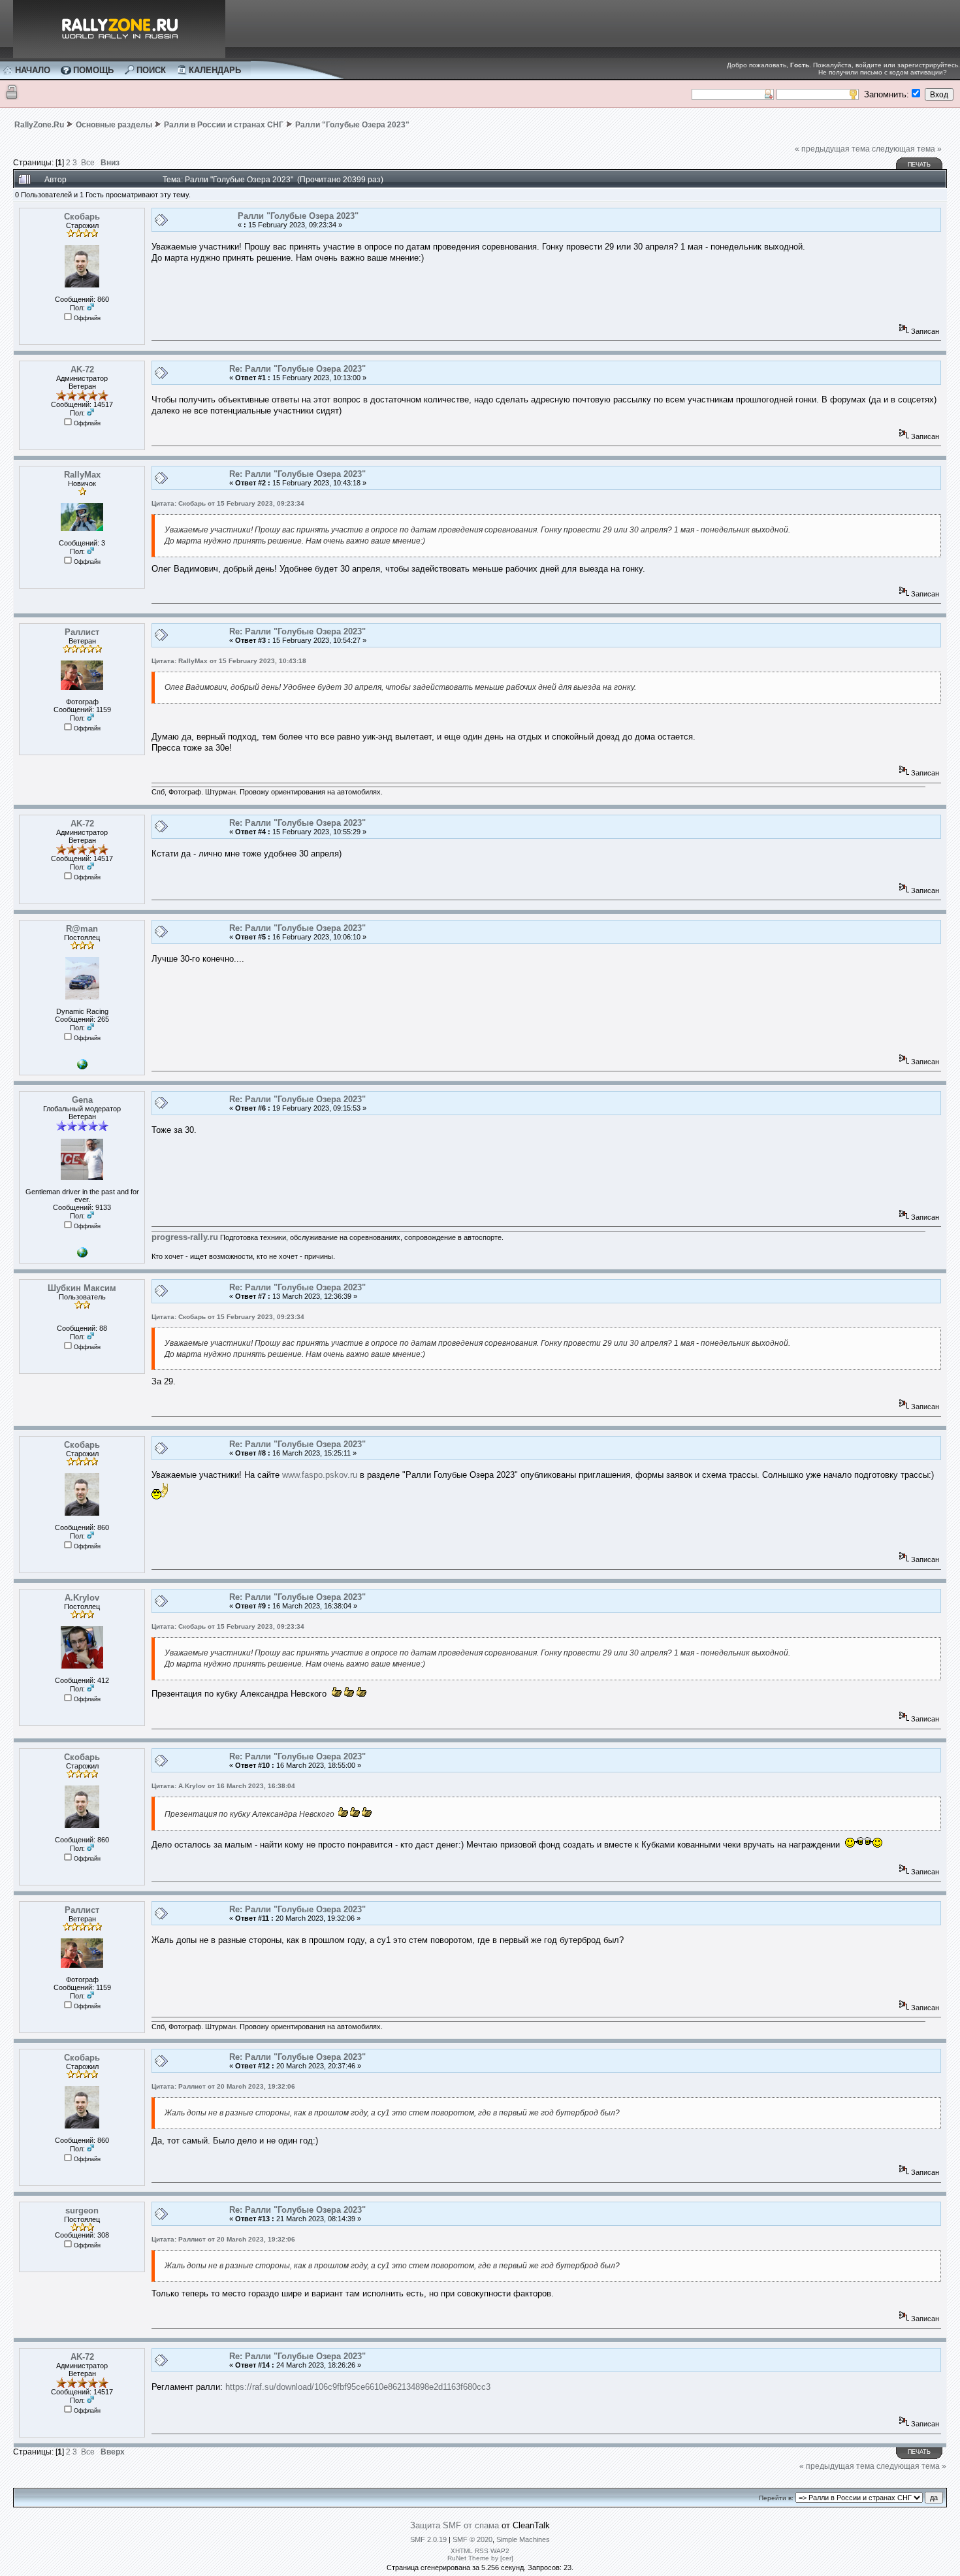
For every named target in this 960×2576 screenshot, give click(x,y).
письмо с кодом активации (902, 72)
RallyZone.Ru (39, 125)
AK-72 (82, 369)
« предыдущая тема (832, 149)
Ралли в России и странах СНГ (224, 125)
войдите (869, 65)
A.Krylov (82, 1598)
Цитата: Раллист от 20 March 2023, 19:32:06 (223, 2086)
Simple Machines (523, 2539)
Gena (82, 1100)
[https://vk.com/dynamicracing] (82, 1067)
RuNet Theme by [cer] (480, 2558)
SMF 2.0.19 (428, 2539)
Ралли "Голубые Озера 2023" (352, 125)
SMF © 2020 (472, 2539)
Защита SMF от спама (455, 2525)
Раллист (82, 632)
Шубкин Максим (82, 1288)
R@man (82, 929)
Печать (919, 165)
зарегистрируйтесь (928, 65)
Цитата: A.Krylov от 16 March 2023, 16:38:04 (223, 1786)
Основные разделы (114, 125)
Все (88, 162)
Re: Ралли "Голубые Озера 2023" (297, 369)
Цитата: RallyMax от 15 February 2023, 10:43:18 (229, 661)
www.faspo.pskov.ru (320, 1475)
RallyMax (82, 475)
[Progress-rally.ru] (82, 1255)
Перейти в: (776, 2498)
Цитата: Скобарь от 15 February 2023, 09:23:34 (228, 503)
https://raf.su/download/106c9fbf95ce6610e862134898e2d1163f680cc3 (358, 2387)
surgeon (82, 2210)
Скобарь (82, 217)
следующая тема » (907, 149)
